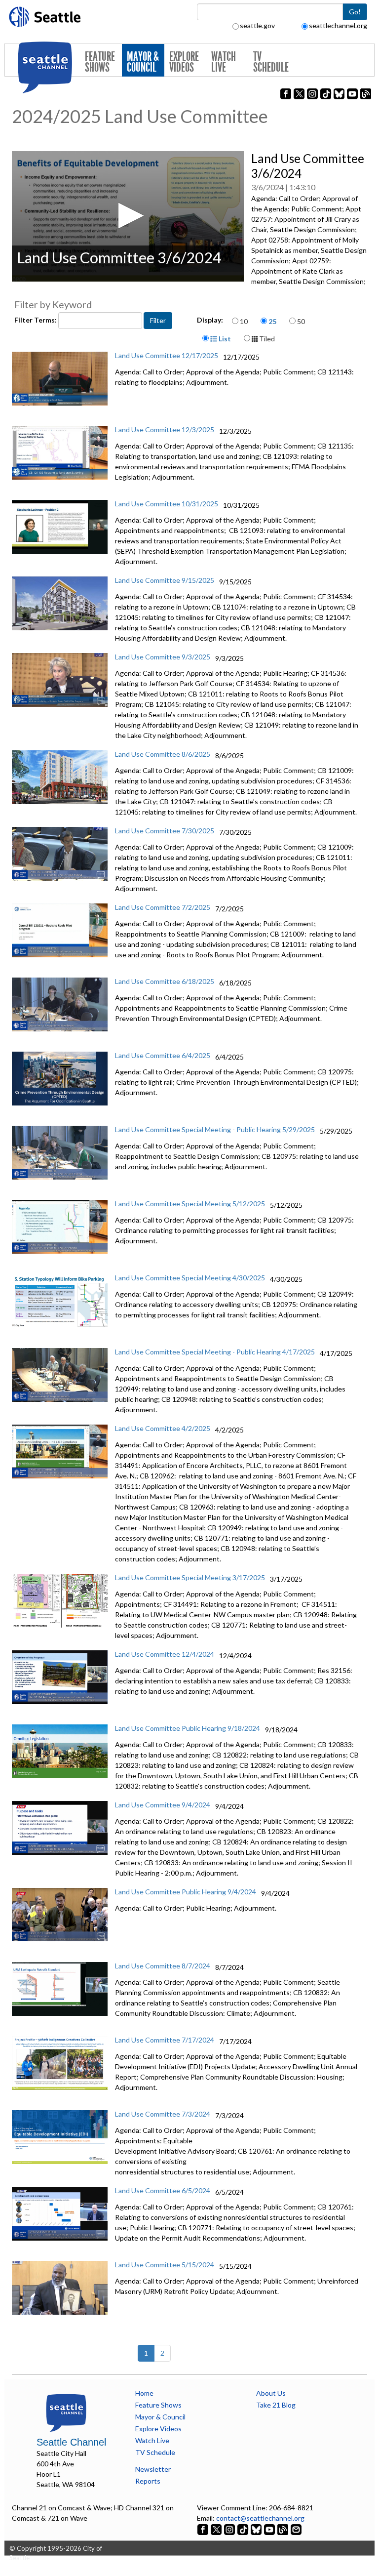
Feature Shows (100, 62)
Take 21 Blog (276, 2405)
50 (301, 321)
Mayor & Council (143, 62)
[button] (128, 216)
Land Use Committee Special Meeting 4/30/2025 (190, 1278)
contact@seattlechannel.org (260, 2518)
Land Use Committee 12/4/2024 (165, 1654)
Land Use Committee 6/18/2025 (165, 981)
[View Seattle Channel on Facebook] (204, 2528)
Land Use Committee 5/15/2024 (165, 2265)
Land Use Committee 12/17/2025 (167, 355)
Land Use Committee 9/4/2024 (163, 1805)
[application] (128, 216)
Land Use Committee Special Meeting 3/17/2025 (190, 1577)
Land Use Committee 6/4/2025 (163, 1055)
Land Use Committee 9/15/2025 (165, 580)
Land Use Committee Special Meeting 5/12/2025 (190, 1204)
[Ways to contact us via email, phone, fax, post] (296, 2528)
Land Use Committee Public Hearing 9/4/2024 (186, 1892)
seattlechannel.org (338, 25)
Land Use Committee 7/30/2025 (165, 831)
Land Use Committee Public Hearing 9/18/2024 (188, 1728)
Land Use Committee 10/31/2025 (167, 504)
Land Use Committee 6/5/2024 (163, 2190)
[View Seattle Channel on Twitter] (217, 2528)
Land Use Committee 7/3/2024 (163, 2114)
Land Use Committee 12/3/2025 (165, 429)
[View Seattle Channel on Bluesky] (256, 2528)
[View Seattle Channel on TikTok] (243, 2528)
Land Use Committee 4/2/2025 (163, 1428)
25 (272, 321)
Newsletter (153, 2469)
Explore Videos (184, 62)
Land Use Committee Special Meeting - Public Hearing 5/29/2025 (215, 1129)
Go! (355, 12)
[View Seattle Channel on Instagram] (230, 2528)
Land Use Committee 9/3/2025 (163, 657)
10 (244, 321)
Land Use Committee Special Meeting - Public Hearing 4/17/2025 (215, 1352)
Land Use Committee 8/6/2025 (163, 754)
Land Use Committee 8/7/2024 (163, 1966)
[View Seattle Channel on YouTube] (270, 2528)
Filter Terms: (36, 320)
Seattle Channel (71, 2442)
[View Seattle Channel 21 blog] (284, 2528)
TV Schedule (271, 62)
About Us (271, 2393)
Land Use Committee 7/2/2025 (163, 907)
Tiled (266, 339)
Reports (148, 2481)
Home (144, 2393)
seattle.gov (257, 25)
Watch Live (224, 62)
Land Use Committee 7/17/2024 (165, 2040)
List (224, 339)
